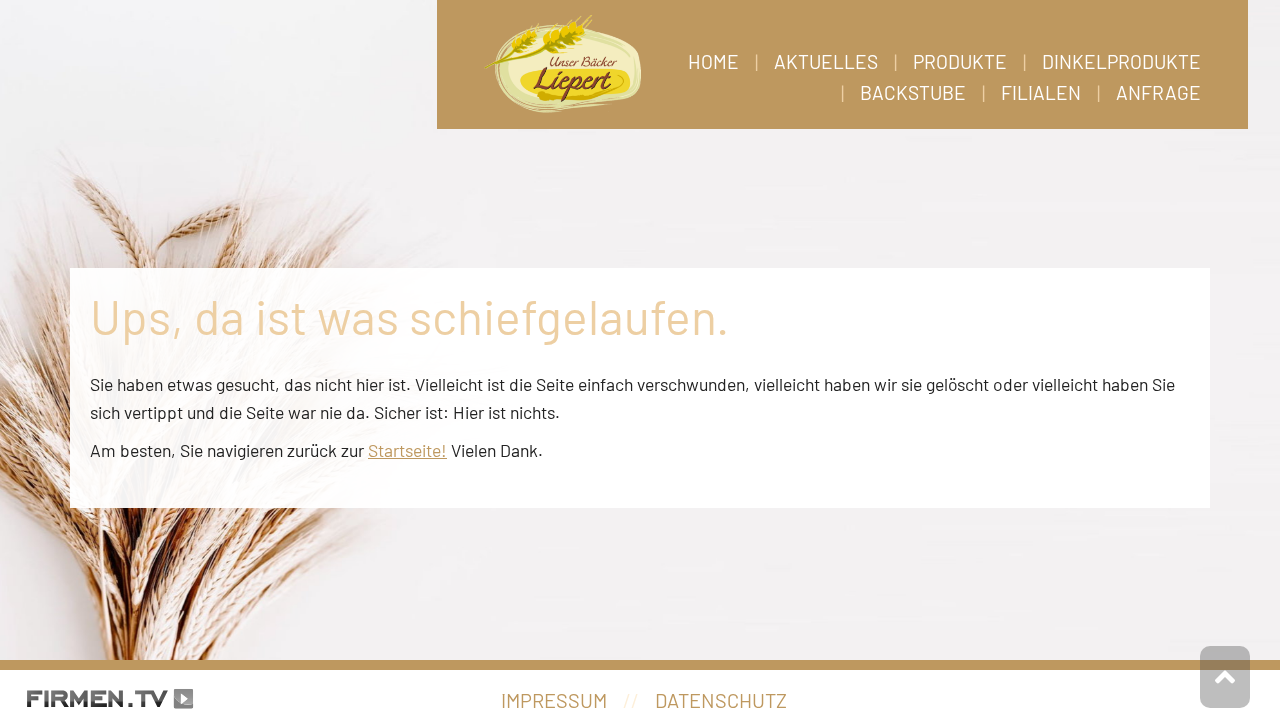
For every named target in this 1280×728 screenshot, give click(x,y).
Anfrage (1158, 92)
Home (713, 61)
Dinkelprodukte (1121, 61)
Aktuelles (826, 61)
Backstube (913, 92)
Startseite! (407, 450)
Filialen (1041, 92)
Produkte (960, 61)
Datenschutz (721, 700)
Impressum (554, 700)
